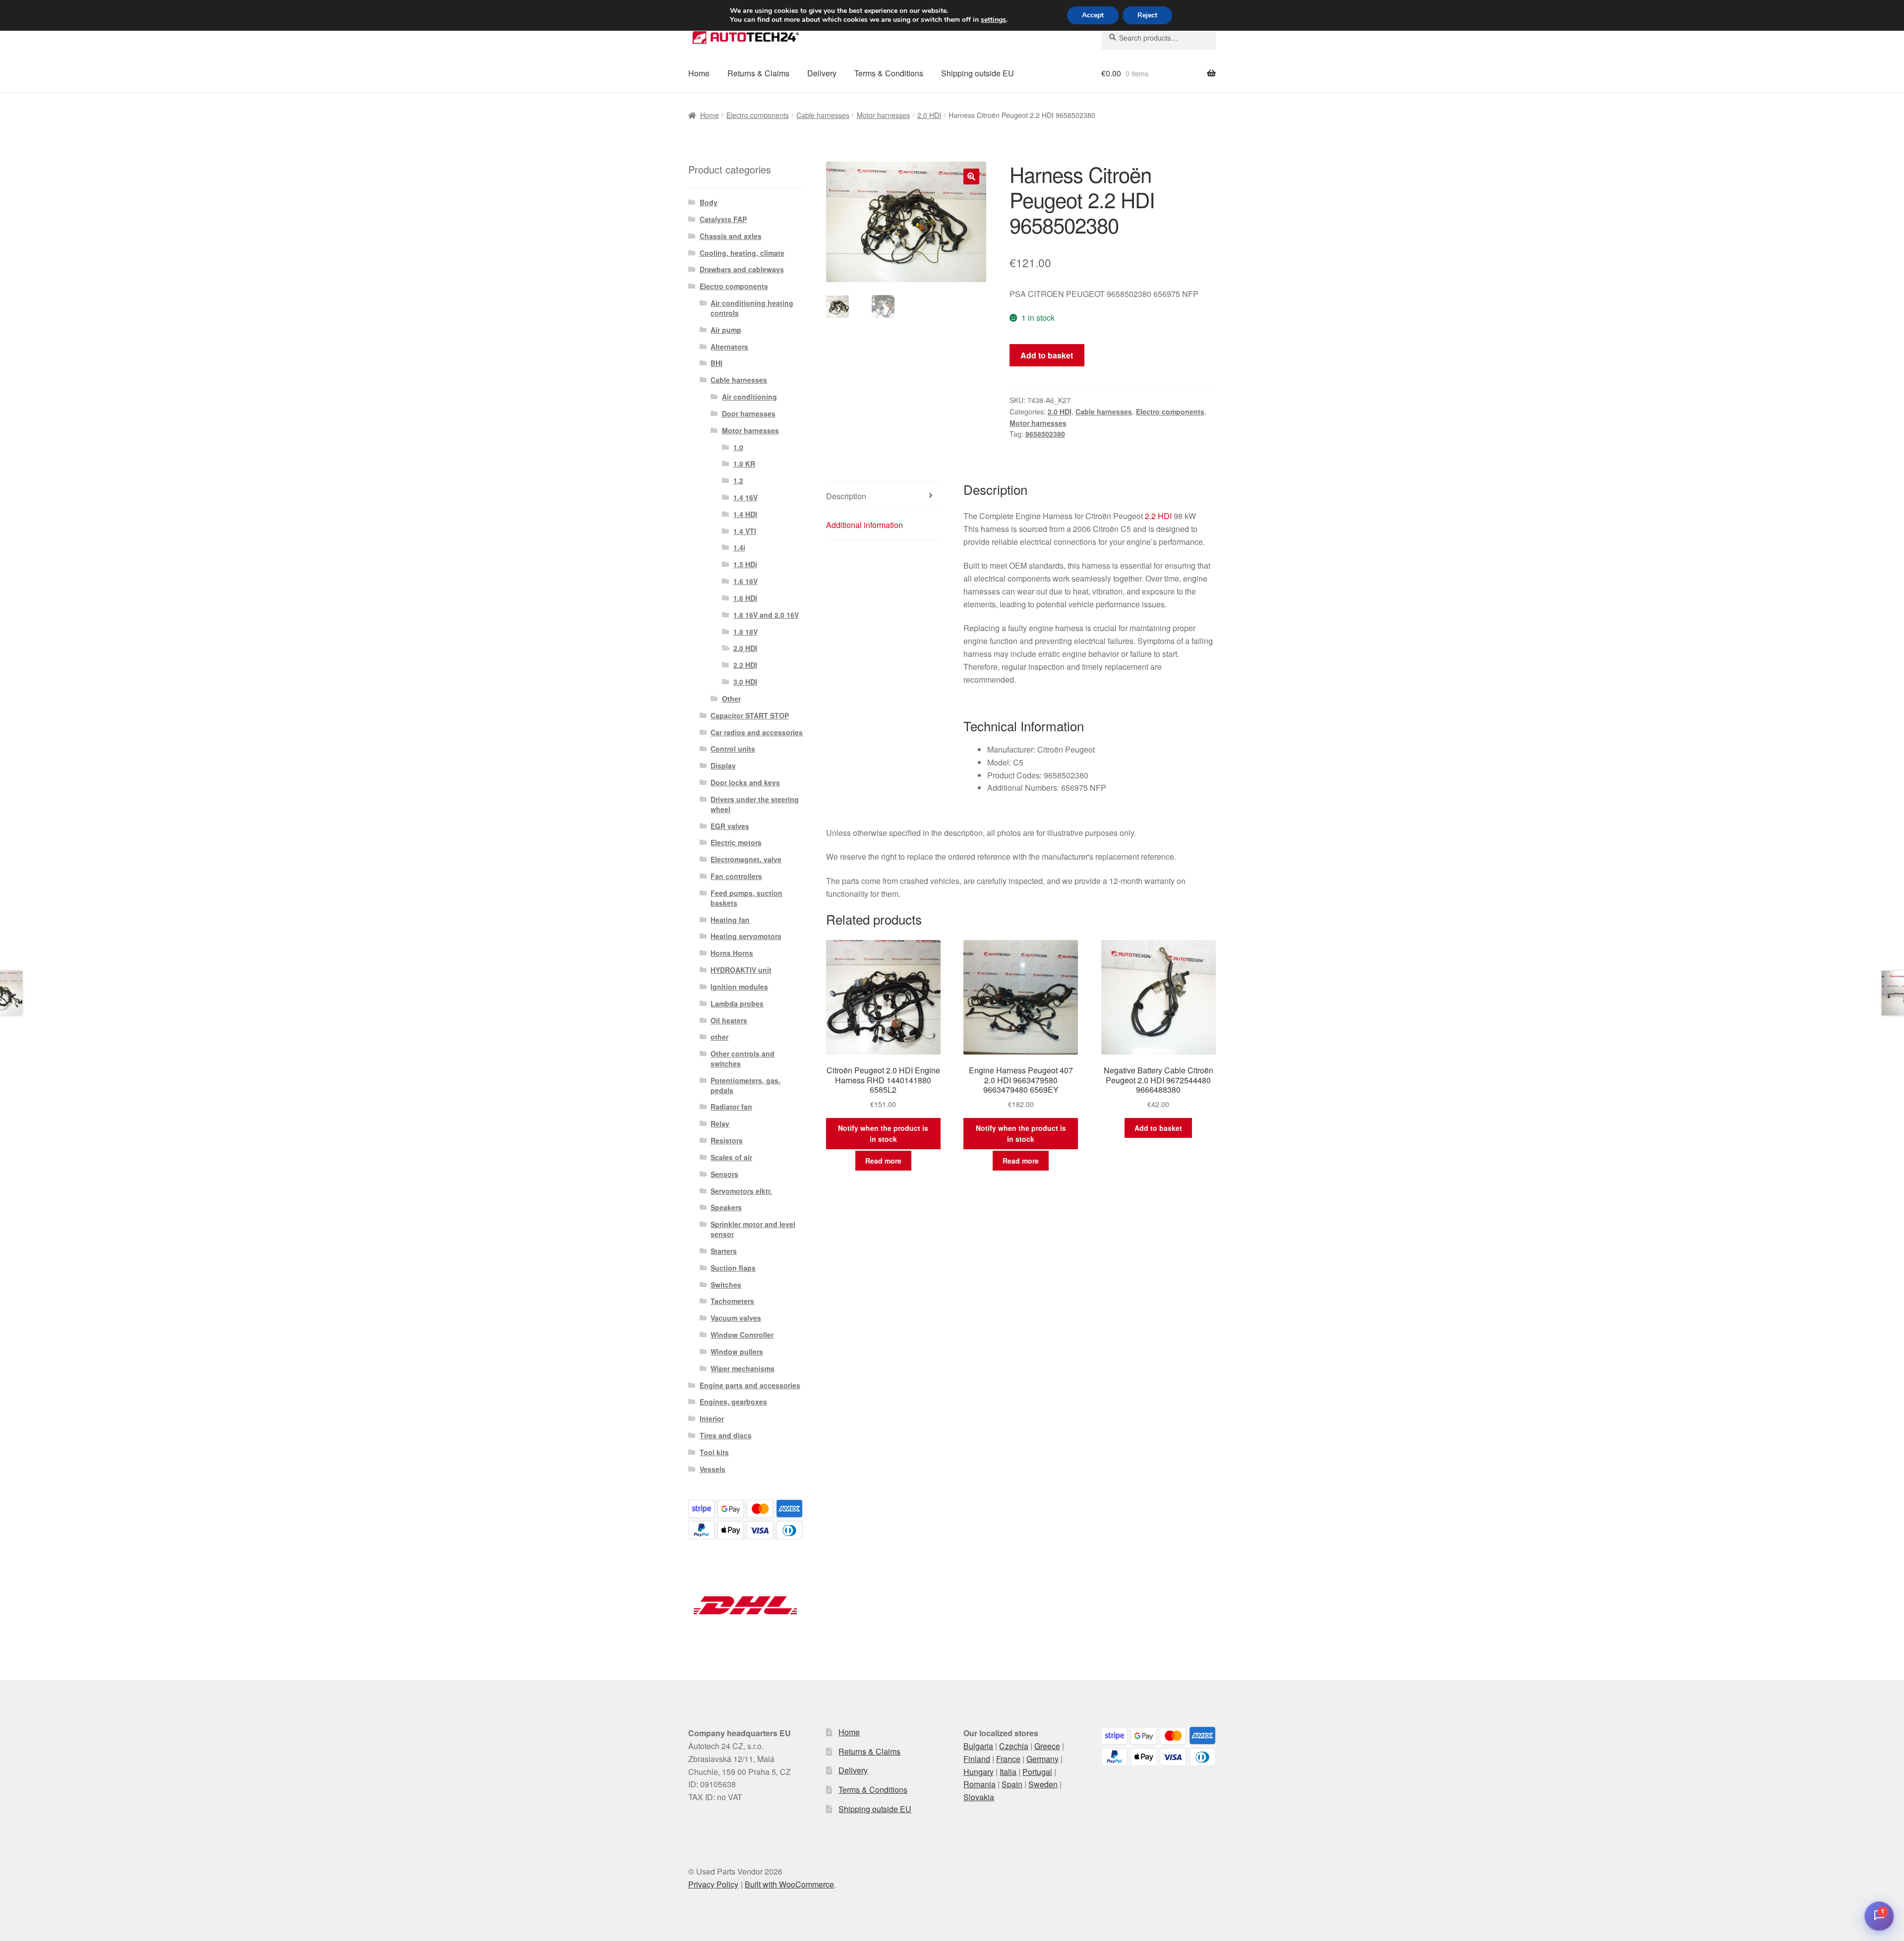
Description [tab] (846, 496)
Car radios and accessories (757, 732)
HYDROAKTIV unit (741, 970)
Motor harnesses (883, 115)
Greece (1047, 1746)
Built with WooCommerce (789, 1884)
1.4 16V (745, 497)
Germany (1042, 1759)
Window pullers (737, 1352)
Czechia (1014, 1746)
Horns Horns (732, 953)
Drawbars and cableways (742, 269)
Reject (1147, 15)
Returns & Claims (758, 73)
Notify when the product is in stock (883, 1134)
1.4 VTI (745, 531)
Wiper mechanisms (743, 1368)
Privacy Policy (713, 1884)
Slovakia (979, 1797)
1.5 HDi (745, 564)
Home (699, 73)
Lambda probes (737, 1003)
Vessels (713, 1469)
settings (993, 20)
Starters (724, 1251)
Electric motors (736, 842)
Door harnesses (749, 413)
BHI (716, 363)
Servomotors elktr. (741, 1191)
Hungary (979, 1772)
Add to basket (1047, 355)
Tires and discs (726, 1435)
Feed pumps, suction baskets (746, 898)
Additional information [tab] (864, 525)
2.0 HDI (929, 115)
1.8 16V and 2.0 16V (766, 615)
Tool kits (714, 1452)
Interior (712, 1418)
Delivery (822, 73)
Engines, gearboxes (733, 1402)
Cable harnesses (823, 115)
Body (709, 202)
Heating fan (730, 920)
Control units (733, 749)
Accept (1093, 15)
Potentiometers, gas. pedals (745, 1085)
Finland (977, 1759)
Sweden (1043, 1784)
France (1008, 1759)
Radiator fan (731, 1107)
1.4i (739, 547)
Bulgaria (978, 1746)
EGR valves (730, 826)
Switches (726, 1285)
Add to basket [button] (1158, 1128)
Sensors (724, 1174)
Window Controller (742, 1335)
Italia (1008, 1772)
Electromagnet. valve (746, 859)
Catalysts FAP (723, 219)
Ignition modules (739, 987)
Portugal (1037, 1772)
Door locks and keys (745, 782)
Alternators (729, 347)
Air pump (726, 330)
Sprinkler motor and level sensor (753, 1229)
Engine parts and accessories (750, 1385)
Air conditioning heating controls (752, 308)
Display (723, 765)
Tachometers (732, 1301)
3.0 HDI (745, 682)
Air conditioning (749, 397)
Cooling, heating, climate (742, 253)
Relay (720, 1123)
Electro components (758, 115)
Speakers (726, 1207)
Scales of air (731, 1157)
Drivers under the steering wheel (755, 804)
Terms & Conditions (889, 73)
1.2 (738, 480)
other (719, 1037)
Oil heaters (729, 1020)
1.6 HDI (745, 598)
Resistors (727, 1140)
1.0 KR (744, 464)
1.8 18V (745, 632)
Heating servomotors (746, 936)
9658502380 (1045, 434)
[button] (971, 176)
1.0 (738, 447)
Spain (1012, 1784)
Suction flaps (733, 1268)
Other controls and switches (743, 1059)
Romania (980, 1784)
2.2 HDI (1158, 516)
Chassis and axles (731, 236)
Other (731, 699)
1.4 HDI (745, 514)
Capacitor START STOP (750, 715)
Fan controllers (736, 876)
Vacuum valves (736, 1318)
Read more (883, 1161)
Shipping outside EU (978, 73)
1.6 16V (745, 581)
